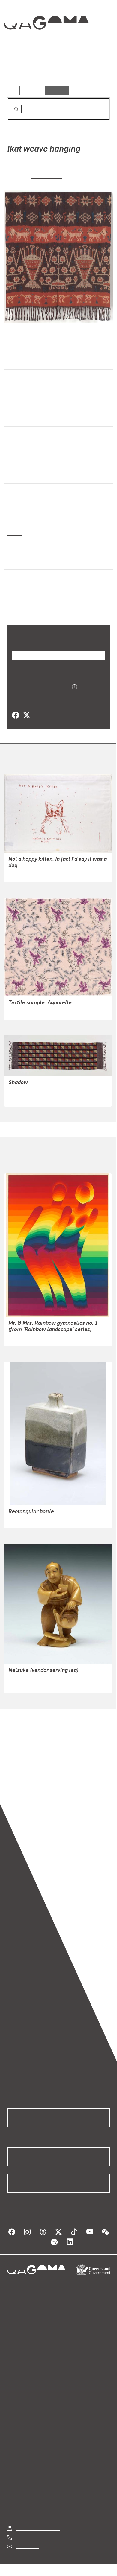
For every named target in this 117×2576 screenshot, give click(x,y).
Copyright (96, 2572)
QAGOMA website (26, 2393)
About (67, 2393)
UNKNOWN (46, 176)
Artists (57, 68)
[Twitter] (26, 715)
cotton (14, 533)
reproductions (22, 1771)
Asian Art (18, 447)
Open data (18, 2385)
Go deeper (93, 68)
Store (13, 2400)
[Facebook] (16, 715)
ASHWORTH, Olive (28, 1011)
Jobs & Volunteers (31, 2572)
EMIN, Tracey (22, 873)
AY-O (14, 1337)
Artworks (22, 68)
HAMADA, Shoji (25, 1520)
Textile (15, 504)
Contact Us (27, 2546)
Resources (84, 90)
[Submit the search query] (12, 109)
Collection (46, 44)
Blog (66, 2385)
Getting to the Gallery (38, 2528)
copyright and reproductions (37, 1778)
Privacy (68, 2572)
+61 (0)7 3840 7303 (36, 2537)
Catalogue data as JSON (39, 686)
